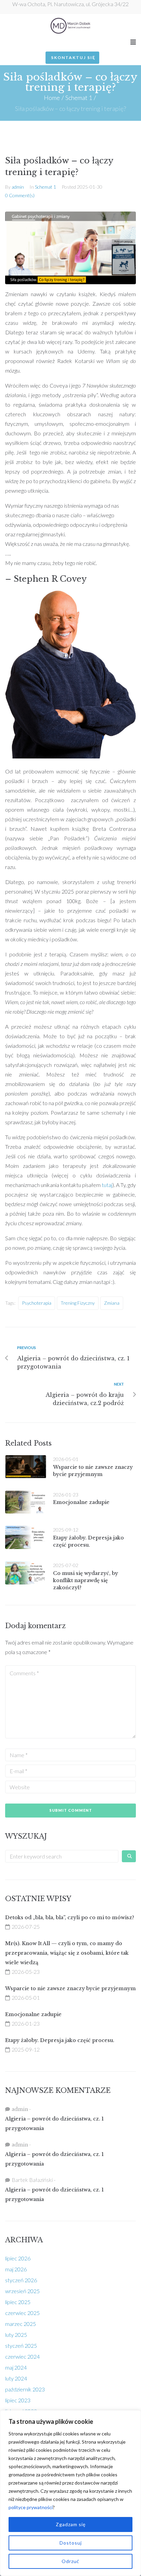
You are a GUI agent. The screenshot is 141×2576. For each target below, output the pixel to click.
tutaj (107, 1185)
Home (52, 98)
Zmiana (112, 1303)
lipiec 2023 (18, 2400)
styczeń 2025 (21, 2346)
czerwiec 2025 (22, 2313)
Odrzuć (70, 2561)
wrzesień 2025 (22, 2291)
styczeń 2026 (21, 2280)
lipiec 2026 (18, 2258)
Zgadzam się (71, 2524)
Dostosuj (71, 2543)
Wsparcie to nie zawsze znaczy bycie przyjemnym (70, 1988)
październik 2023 (25, 2389)
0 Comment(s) (20, 195)
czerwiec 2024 (22, 2356)
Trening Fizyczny (78, 1303)
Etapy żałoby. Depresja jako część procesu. (60, 2040)
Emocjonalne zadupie (81, 1502)
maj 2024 (16, 2367)
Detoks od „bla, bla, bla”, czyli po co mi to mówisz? (70, 1917)
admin (18, 187)
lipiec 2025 (18, 2302)
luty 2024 (16, 2378)
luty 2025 (16, 2335)
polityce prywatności (31, 2507)
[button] (133, 42)
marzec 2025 (21, 2324)
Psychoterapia (37, 1303)
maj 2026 (16, 2269)
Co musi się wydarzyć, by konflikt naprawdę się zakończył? (86, 1580)
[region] (70, 2493)
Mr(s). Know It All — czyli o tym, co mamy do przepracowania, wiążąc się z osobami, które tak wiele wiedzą (67, 1953)
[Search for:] (62, 1856)
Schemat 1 (79, 98)
